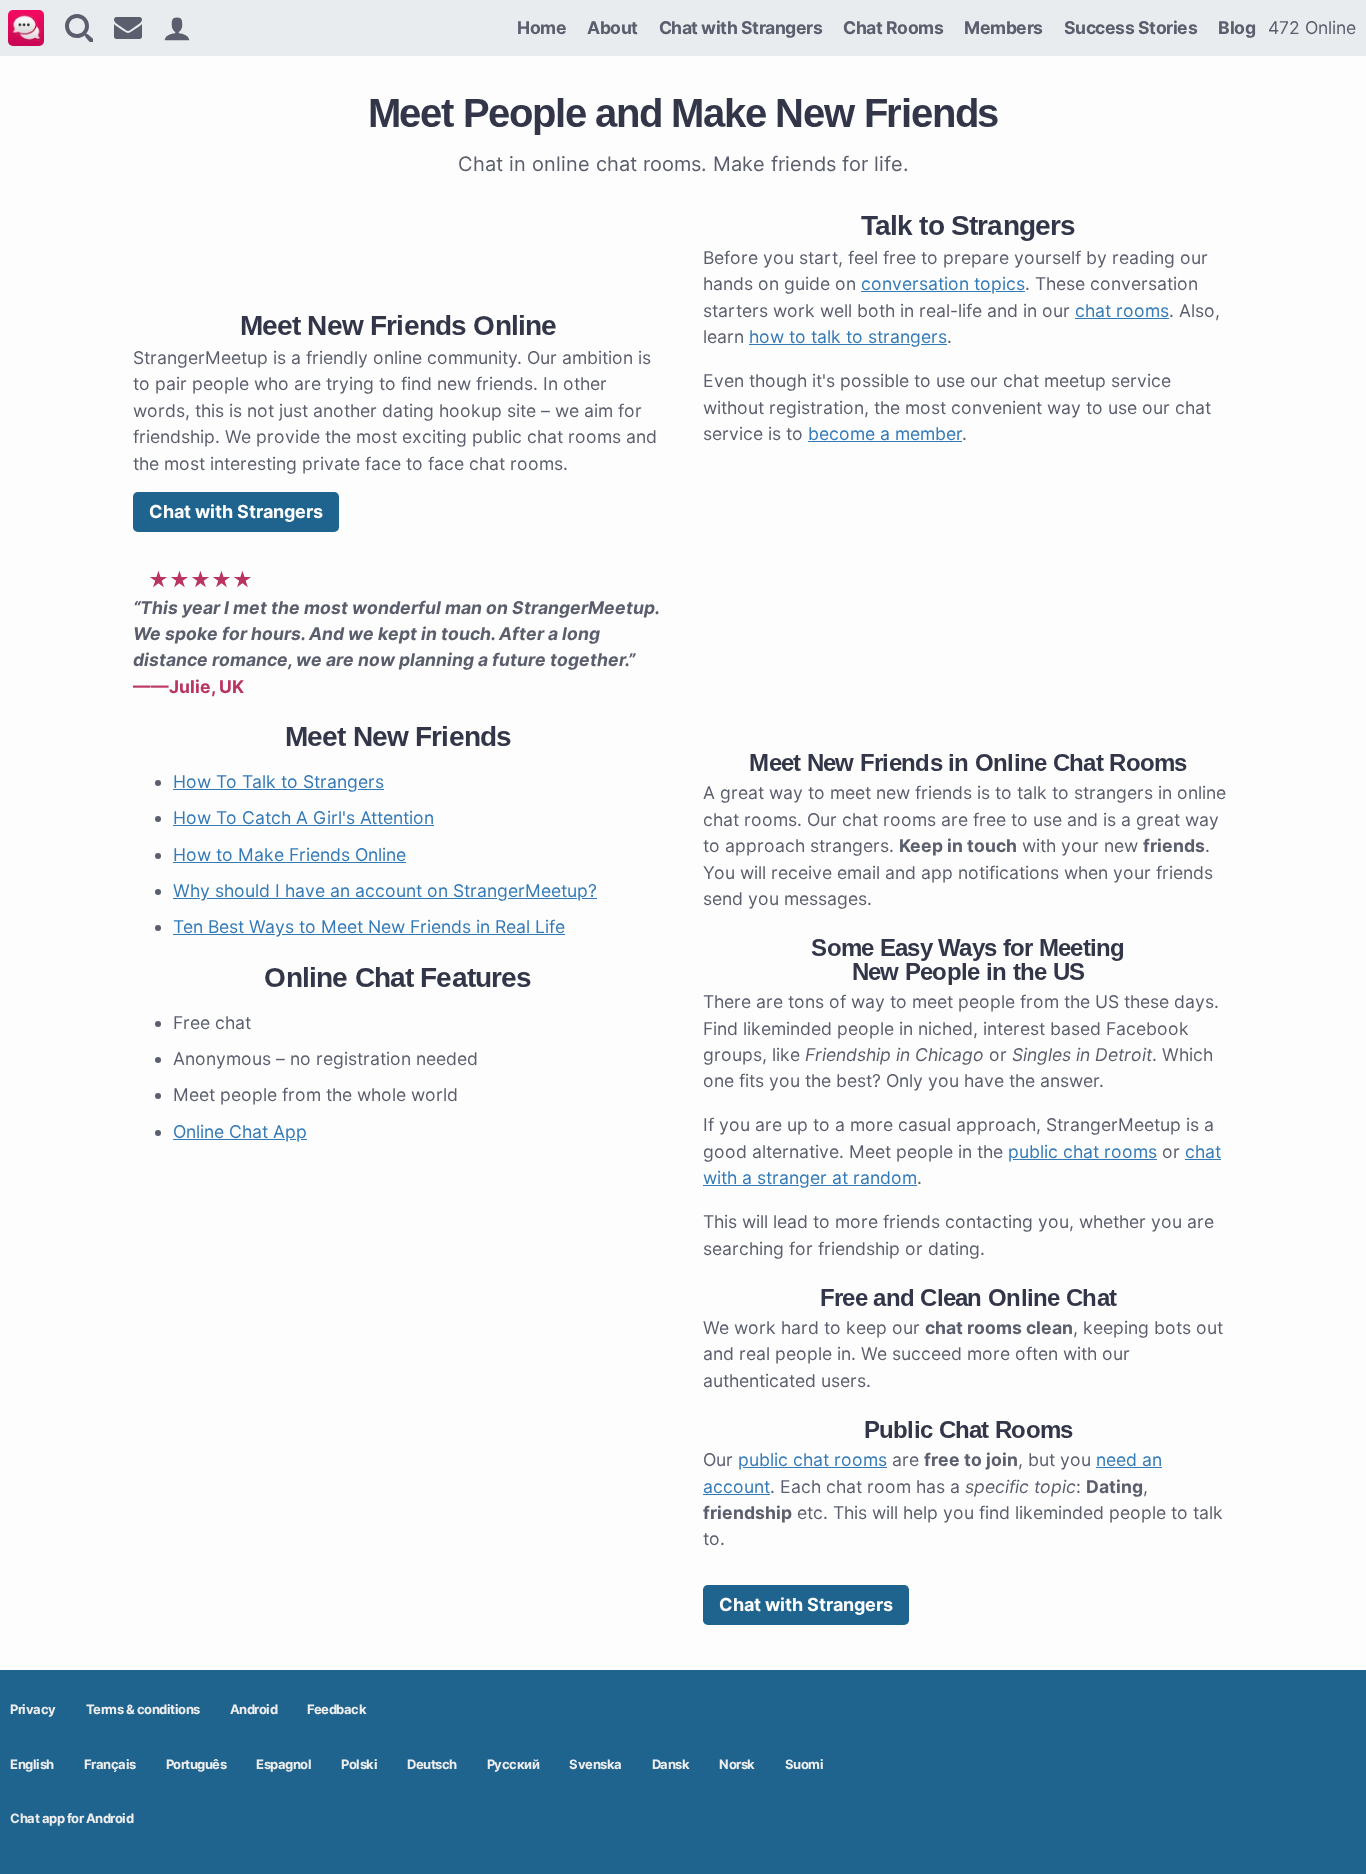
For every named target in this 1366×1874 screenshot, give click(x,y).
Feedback (336, 1709)
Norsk (737, 1764)
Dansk (671, 1764)
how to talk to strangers (848, 336)
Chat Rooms (893, 27)
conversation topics (943, 283)
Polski (359, 1764)
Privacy (33, 1709)
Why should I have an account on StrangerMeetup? (385, 890)
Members (1003, 27)
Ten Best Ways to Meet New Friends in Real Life (369, 926)
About (612, 27)
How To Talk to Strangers (278, 781)
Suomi (804, 1764)
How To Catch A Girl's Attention (303, 817)
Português (196, 1764)
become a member (885, 433)
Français (110, 1764)
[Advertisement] (398, 239)
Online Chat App (240, 1131)
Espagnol (283, 1764)
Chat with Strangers (741, 27)
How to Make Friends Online (289, 854)
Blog (1236, 27)
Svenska (595, 1764)
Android (254, 1709)
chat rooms (1122, 310)
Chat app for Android (71, 1818)
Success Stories (1131, 27)
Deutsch (432, 1764)
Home (541, 27)
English (32, 1764)
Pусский (513, 1764)
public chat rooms (1082, 1151)
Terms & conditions (143, 1709)
